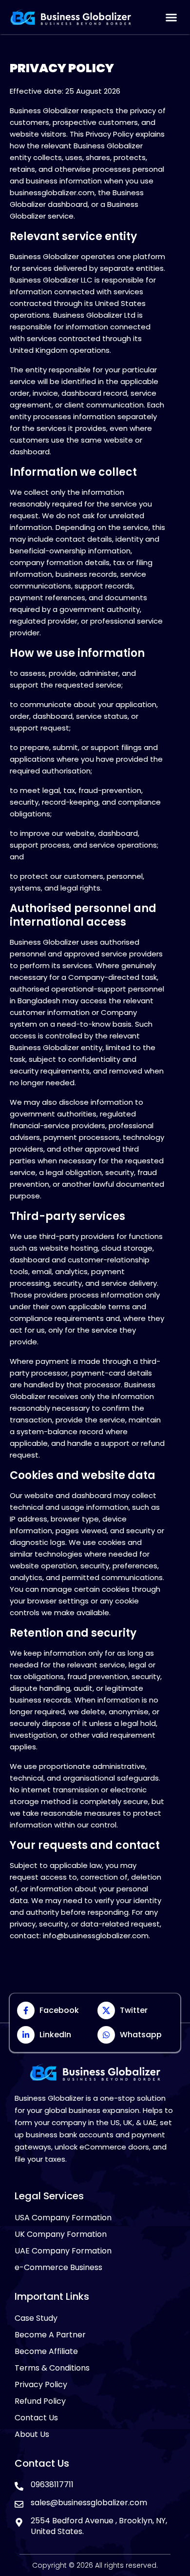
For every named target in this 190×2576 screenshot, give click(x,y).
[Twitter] (106, 2010)
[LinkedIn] (26, 2035)
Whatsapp (141, 2035)
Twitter (134, 2010)
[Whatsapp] (106, 2035)
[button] (171, 17)
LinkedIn (55, 2035)
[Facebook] (26, 2010)
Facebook (59, 2010)
